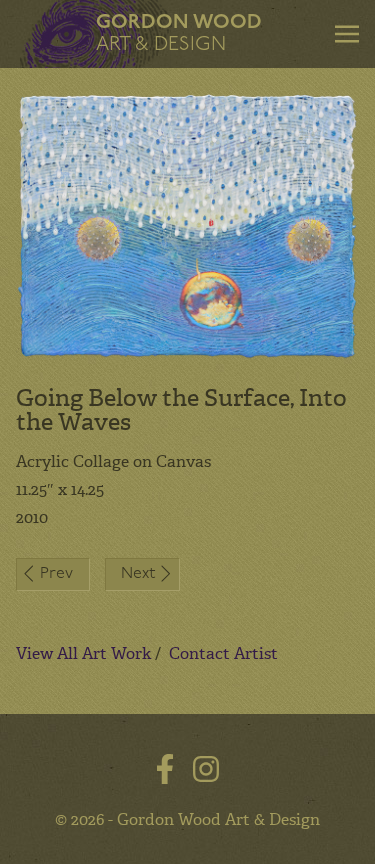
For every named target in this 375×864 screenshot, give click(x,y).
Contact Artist (223, 653)
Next (138, 574)
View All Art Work (83, 653)
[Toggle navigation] (347, 33)
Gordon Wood (179, 34)
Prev (56, 574)
